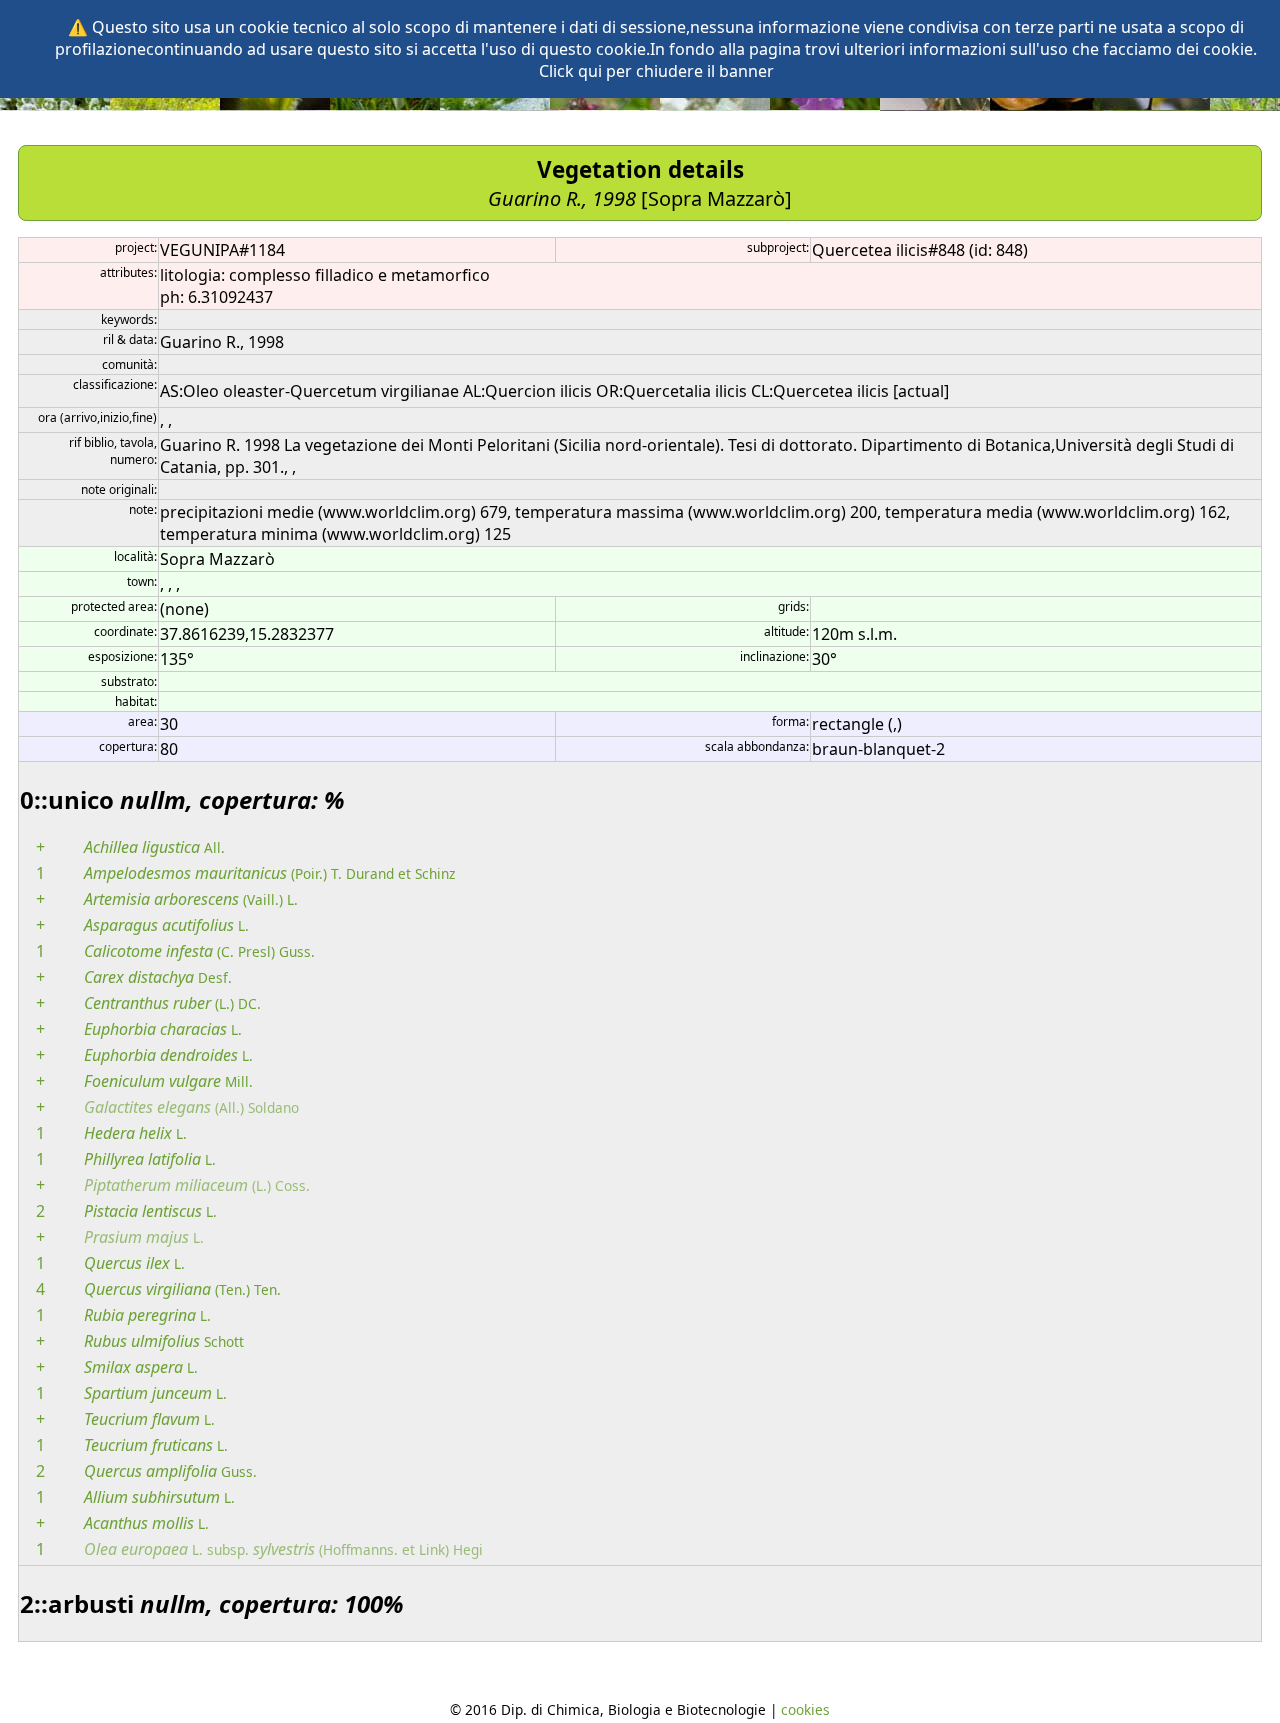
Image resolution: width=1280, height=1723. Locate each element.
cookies (805, 1709)
